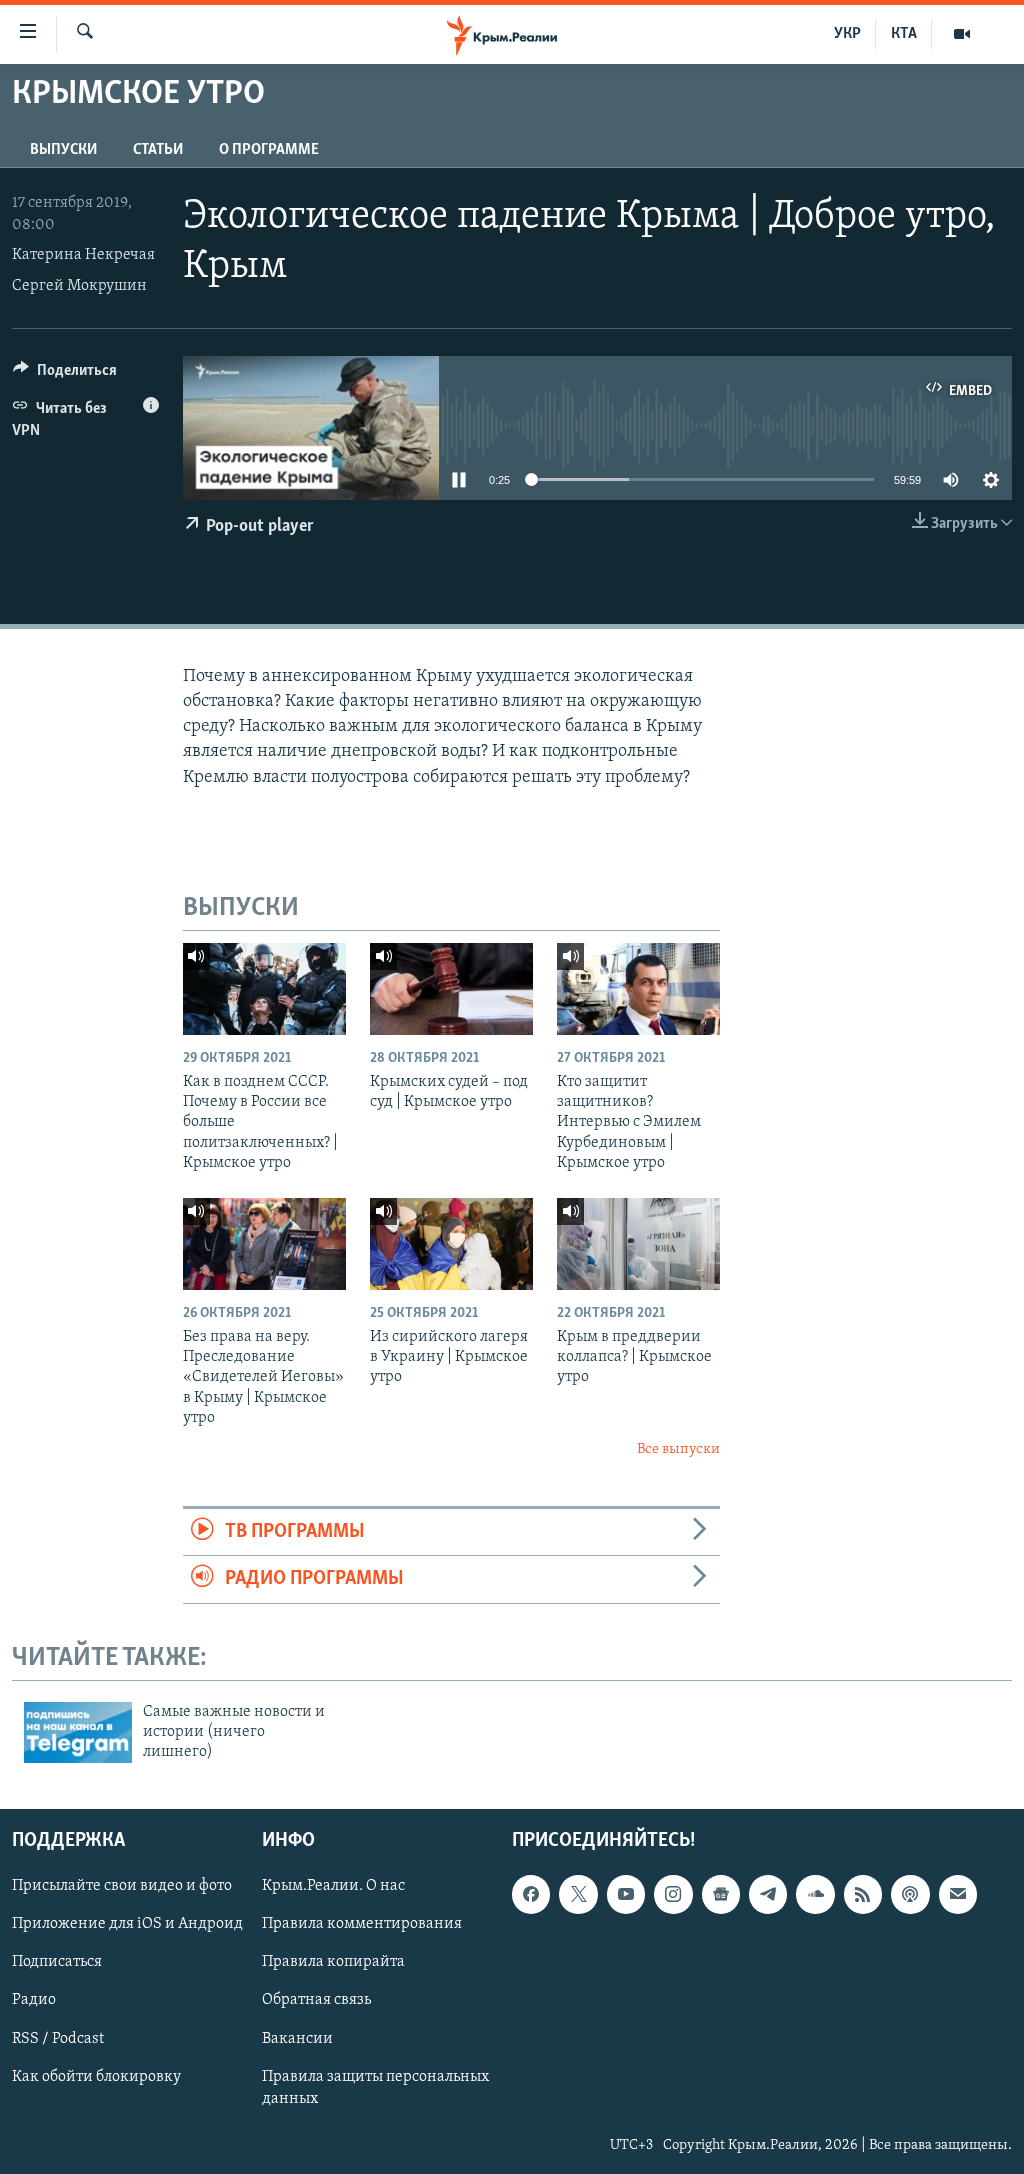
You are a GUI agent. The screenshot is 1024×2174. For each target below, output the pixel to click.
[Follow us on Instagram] (673, 1894)
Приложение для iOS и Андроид (127, 1924)
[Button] (65, 375)
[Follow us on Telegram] (768, 1894)
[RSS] (863, 1894)
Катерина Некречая (83, 255)
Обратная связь (316, 2000)
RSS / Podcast (58, 2038)
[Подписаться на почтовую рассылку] (958, 1894)
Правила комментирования (362, 1924)
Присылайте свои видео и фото (122, 1886)
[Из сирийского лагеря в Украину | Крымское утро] (451, 1244)
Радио (34, 2000)
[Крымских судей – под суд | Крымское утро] (451, 989)
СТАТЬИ (158, 150)
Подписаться (57, 1962)
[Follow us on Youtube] (626, 1894)
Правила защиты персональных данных (375, 2087)
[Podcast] (910, 1894)
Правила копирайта (333, 1962)
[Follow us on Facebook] (531, 1894)
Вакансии (297, 2038)
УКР (847, 34)
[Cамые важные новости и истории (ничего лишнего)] (78, 1732)
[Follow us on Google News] (721, 1894)
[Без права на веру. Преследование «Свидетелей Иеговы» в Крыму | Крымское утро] (264, 1244)
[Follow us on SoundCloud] (815, 1894)
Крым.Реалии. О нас (333, 1886)
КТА (904, 34)
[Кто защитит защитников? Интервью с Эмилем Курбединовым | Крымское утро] (638, 989)
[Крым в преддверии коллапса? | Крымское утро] (638, 1244)
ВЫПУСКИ (63, 150)
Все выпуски (678, 1449)
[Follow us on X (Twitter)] (578, 1894)
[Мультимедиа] (962, 34)
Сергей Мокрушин (79, 286)
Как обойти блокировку (96, 2076)
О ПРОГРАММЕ (269, 150)
